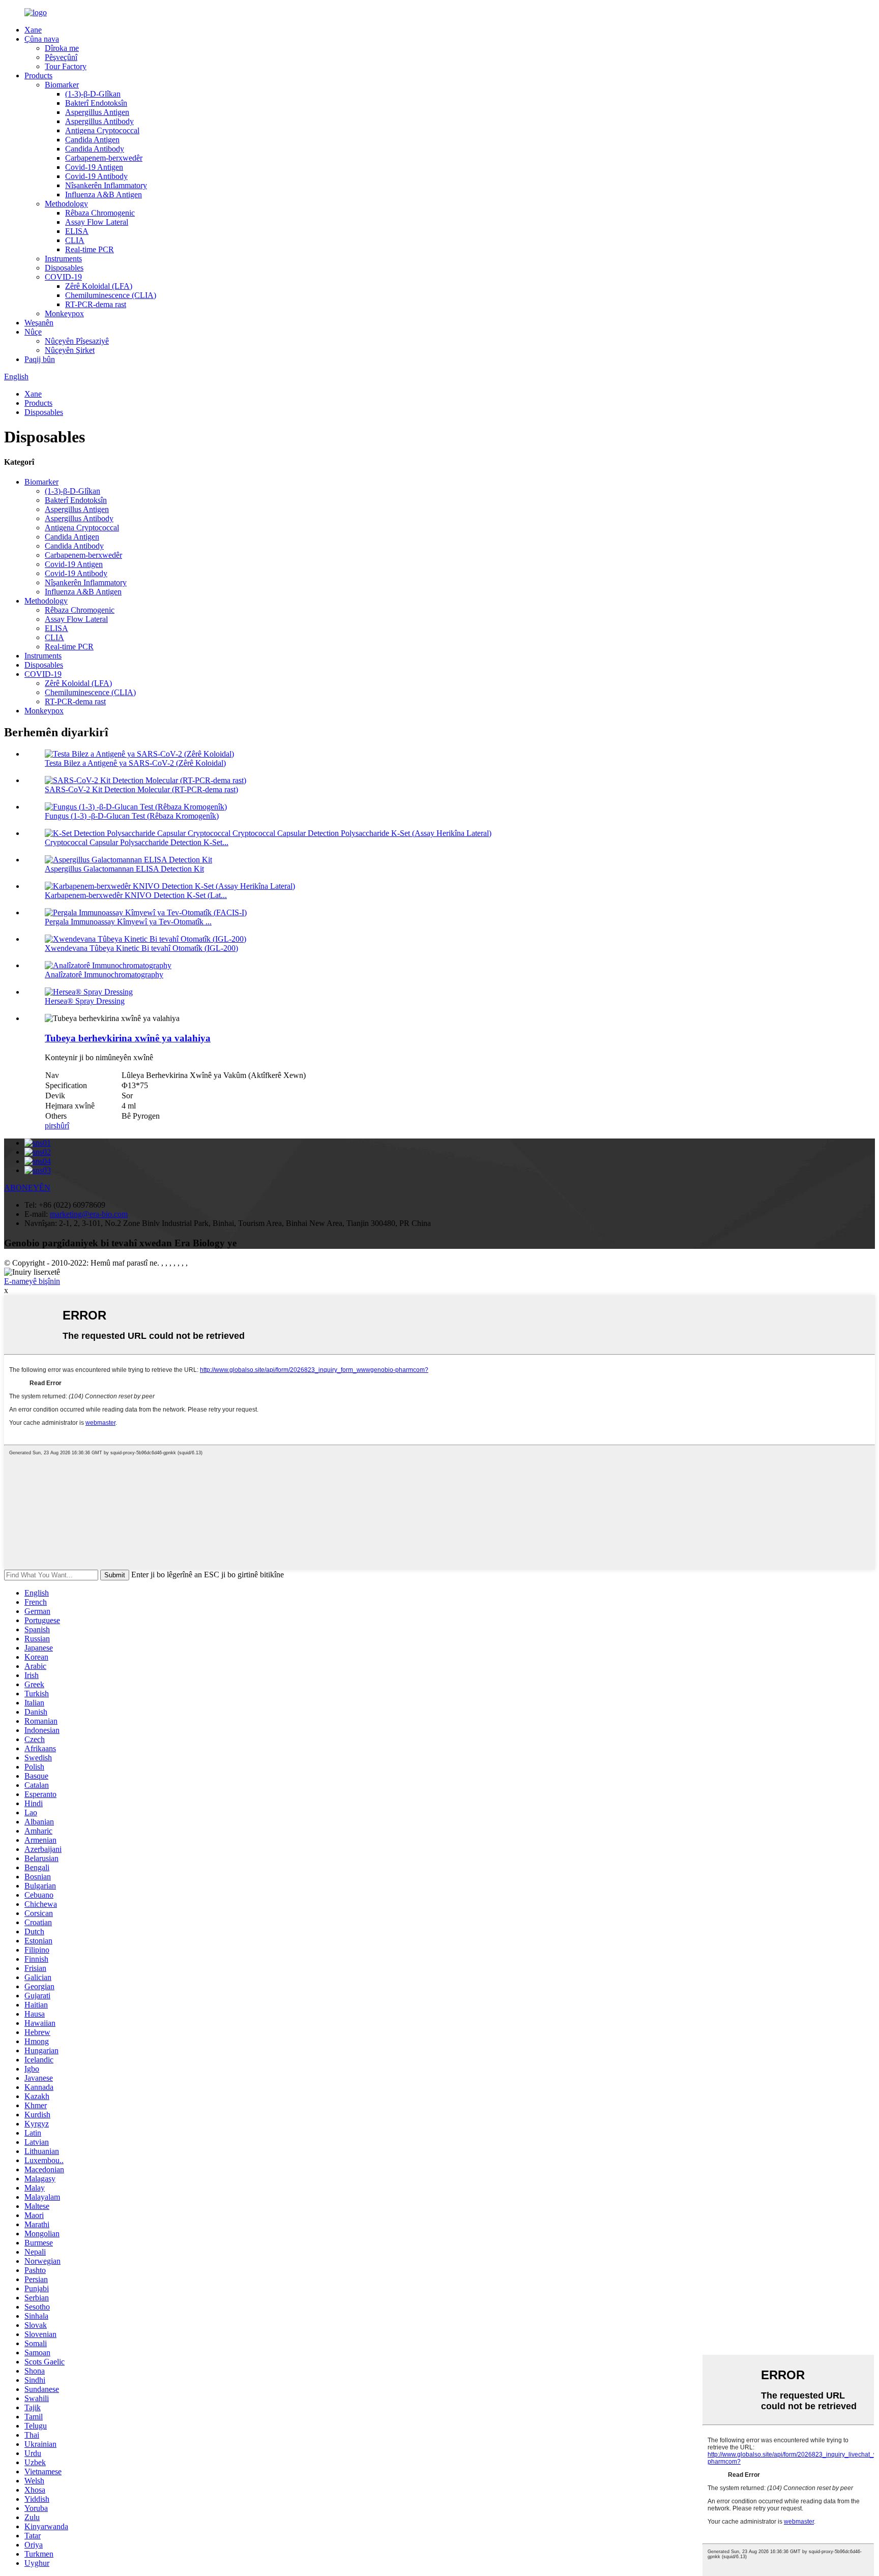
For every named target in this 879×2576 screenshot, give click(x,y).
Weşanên (39, 323)
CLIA (75, 240)
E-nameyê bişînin (32, 1281)
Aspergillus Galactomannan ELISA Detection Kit (124, 869)
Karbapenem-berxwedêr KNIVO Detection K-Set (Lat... (136, 895)
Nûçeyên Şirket (70, 350)
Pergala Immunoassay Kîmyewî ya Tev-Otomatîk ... (128, 922)
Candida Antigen (92, 140)
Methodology (66, 204)
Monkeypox (64, 313)
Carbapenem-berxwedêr (104, 158)
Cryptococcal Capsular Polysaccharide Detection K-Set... (137, 842)
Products (38, 76)
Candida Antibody (95, 149)
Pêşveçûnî (61, 57)
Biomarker (62, 85)
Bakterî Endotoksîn (96, 103)
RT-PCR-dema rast (96, 304)
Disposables (64, 268)
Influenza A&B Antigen (104, 194)
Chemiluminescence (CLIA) (111, 295)
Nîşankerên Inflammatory (106, 185)
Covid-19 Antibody (96, 176)
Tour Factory (66, 66)
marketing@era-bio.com (89, 1214)
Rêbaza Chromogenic (100, 213)
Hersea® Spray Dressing (85, 1001)
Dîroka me (62, 48)
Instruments (63, 259)
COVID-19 (63, 277)
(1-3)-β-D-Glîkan (93, 94)
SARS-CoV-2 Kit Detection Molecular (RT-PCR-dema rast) (141, 789)
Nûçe (33, 332)
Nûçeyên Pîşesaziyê (77, 341)
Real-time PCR (90, 249)
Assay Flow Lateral (97, 222)
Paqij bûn (40, 359)
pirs (51, 1126)
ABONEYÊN (27, 1188)
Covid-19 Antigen (94, 167)
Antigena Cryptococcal (102, 130)
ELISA (77, 231)
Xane (33, 30)
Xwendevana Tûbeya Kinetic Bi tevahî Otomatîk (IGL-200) (141, 948)
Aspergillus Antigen (97, 112)
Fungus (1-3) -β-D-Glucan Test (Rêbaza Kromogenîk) (132, 816)
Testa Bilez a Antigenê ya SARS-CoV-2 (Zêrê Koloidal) (135, 763)
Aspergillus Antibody (99, 121)
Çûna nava (42, 39)
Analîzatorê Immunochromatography (104, 975)
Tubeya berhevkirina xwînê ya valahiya (128, 1038)
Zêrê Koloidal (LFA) (99, 286)
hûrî (63, 1126)
